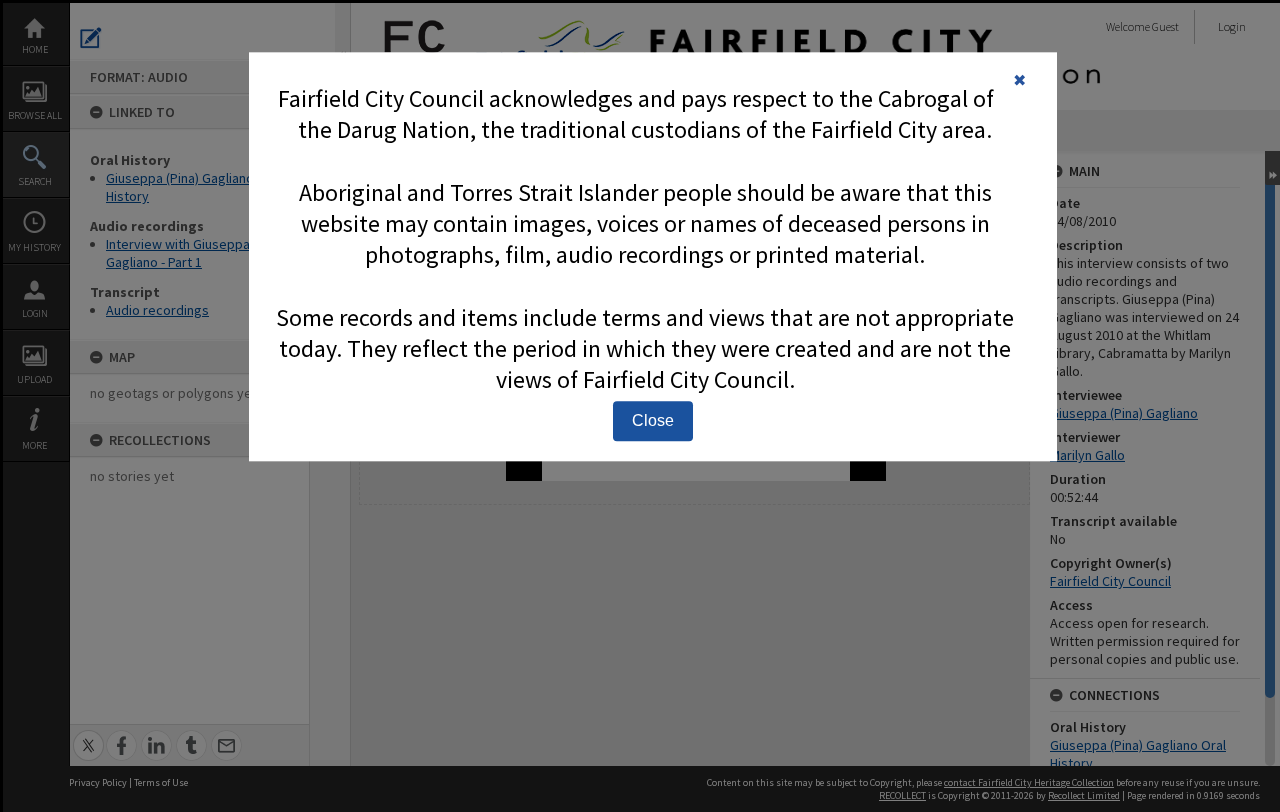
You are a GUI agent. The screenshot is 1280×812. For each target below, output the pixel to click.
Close (653, 420)
